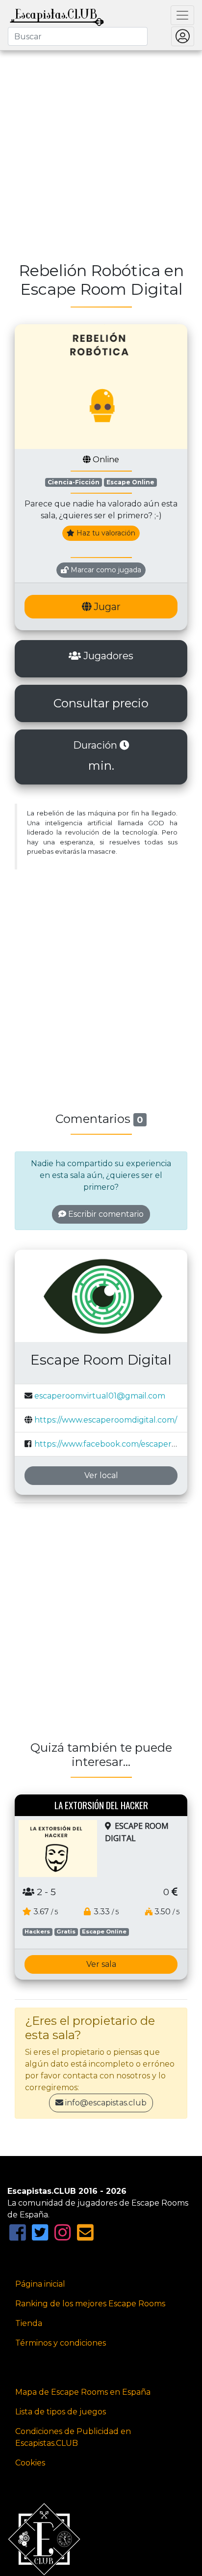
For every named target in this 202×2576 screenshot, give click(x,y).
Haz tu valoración (105, 533)
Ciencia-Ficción (74, 482)
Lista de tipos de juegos (61, 2412)
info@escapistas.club (106, 2103)
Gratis (66, 1932)
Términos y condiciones (61, 2343)
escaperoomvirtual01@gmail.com (100, 1396)
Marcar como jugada (105, 570)
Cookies (30, 2463)
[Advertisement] (101, 150)
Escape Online (130, 482)
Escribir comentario (105, 1214)
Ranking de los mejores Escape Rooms (90, 2304)
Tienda (29, 2323)
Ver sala (101, 1964)
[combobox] (78, 36)
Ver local (101, 1475)
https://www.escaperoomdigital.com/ (106, 1420)
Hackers (37, 1932)
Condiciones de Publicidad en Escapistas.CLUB (73, 2437)
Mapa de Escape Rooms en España (83, 2392)
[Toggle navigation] (182, 15)
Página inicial (40, 2284)
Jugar (106, 607)
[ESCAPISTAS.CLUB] (57, 15)
